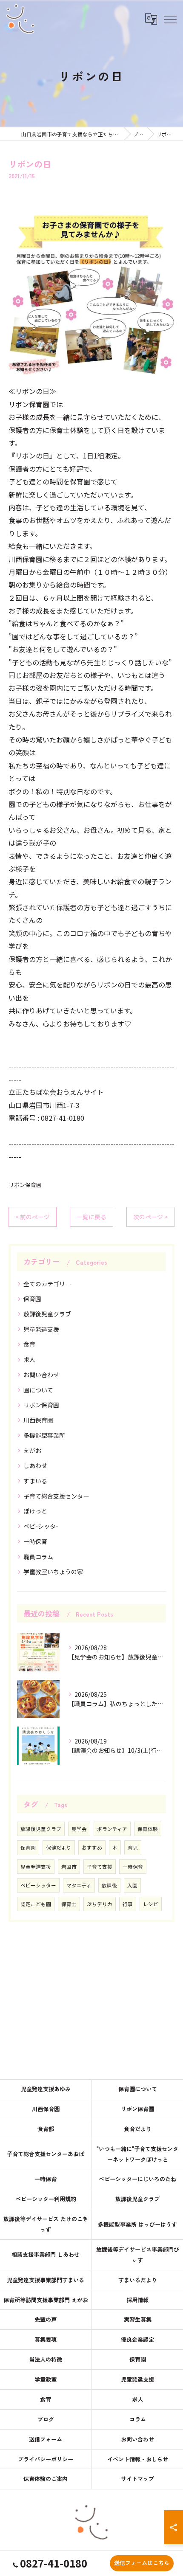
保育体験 (148, 1829)
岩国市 (69, 1867)
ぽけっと (35, 1511)
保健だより (59, 1848)
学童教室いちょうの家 (53, 1572)
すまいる (35, 1481)
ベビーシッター (38, 1885)
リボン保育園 (25, 1185)
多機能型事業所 (44, 1435)
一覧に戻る (91, 1217)
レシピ (151, 1904)
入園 (132, 1885)
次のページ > (150, 1217)
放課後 (109, 1885)
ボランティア (112, 1829)
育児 (133, 1848)
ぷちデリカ (100, 1904)
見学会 (79, 1829)
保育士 (69, 1904)
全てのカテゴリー (47, 1284)
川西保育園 (38, 1420)
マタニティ (79, 1885)
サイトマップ (137, 2479)
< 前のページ (33, 1217)
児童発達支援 (41, 1329)
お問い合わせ (41, 1375)
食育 (29, 1344)
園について (38, 1390)
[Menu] (170, 19)
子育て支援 (100, 1867)
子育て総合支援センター (56, 1496)
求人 (29, 1359)
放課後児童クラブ (47, 1314)
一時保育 (35, 1541)
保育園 (32, 1299)
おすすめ (92, 1848)
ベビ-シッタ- (41, 1526)
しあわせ (35, 1465)
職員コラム (38, 1557)
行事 (128, 1904)
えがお (32, 1451)
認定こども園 (36, 1904)
